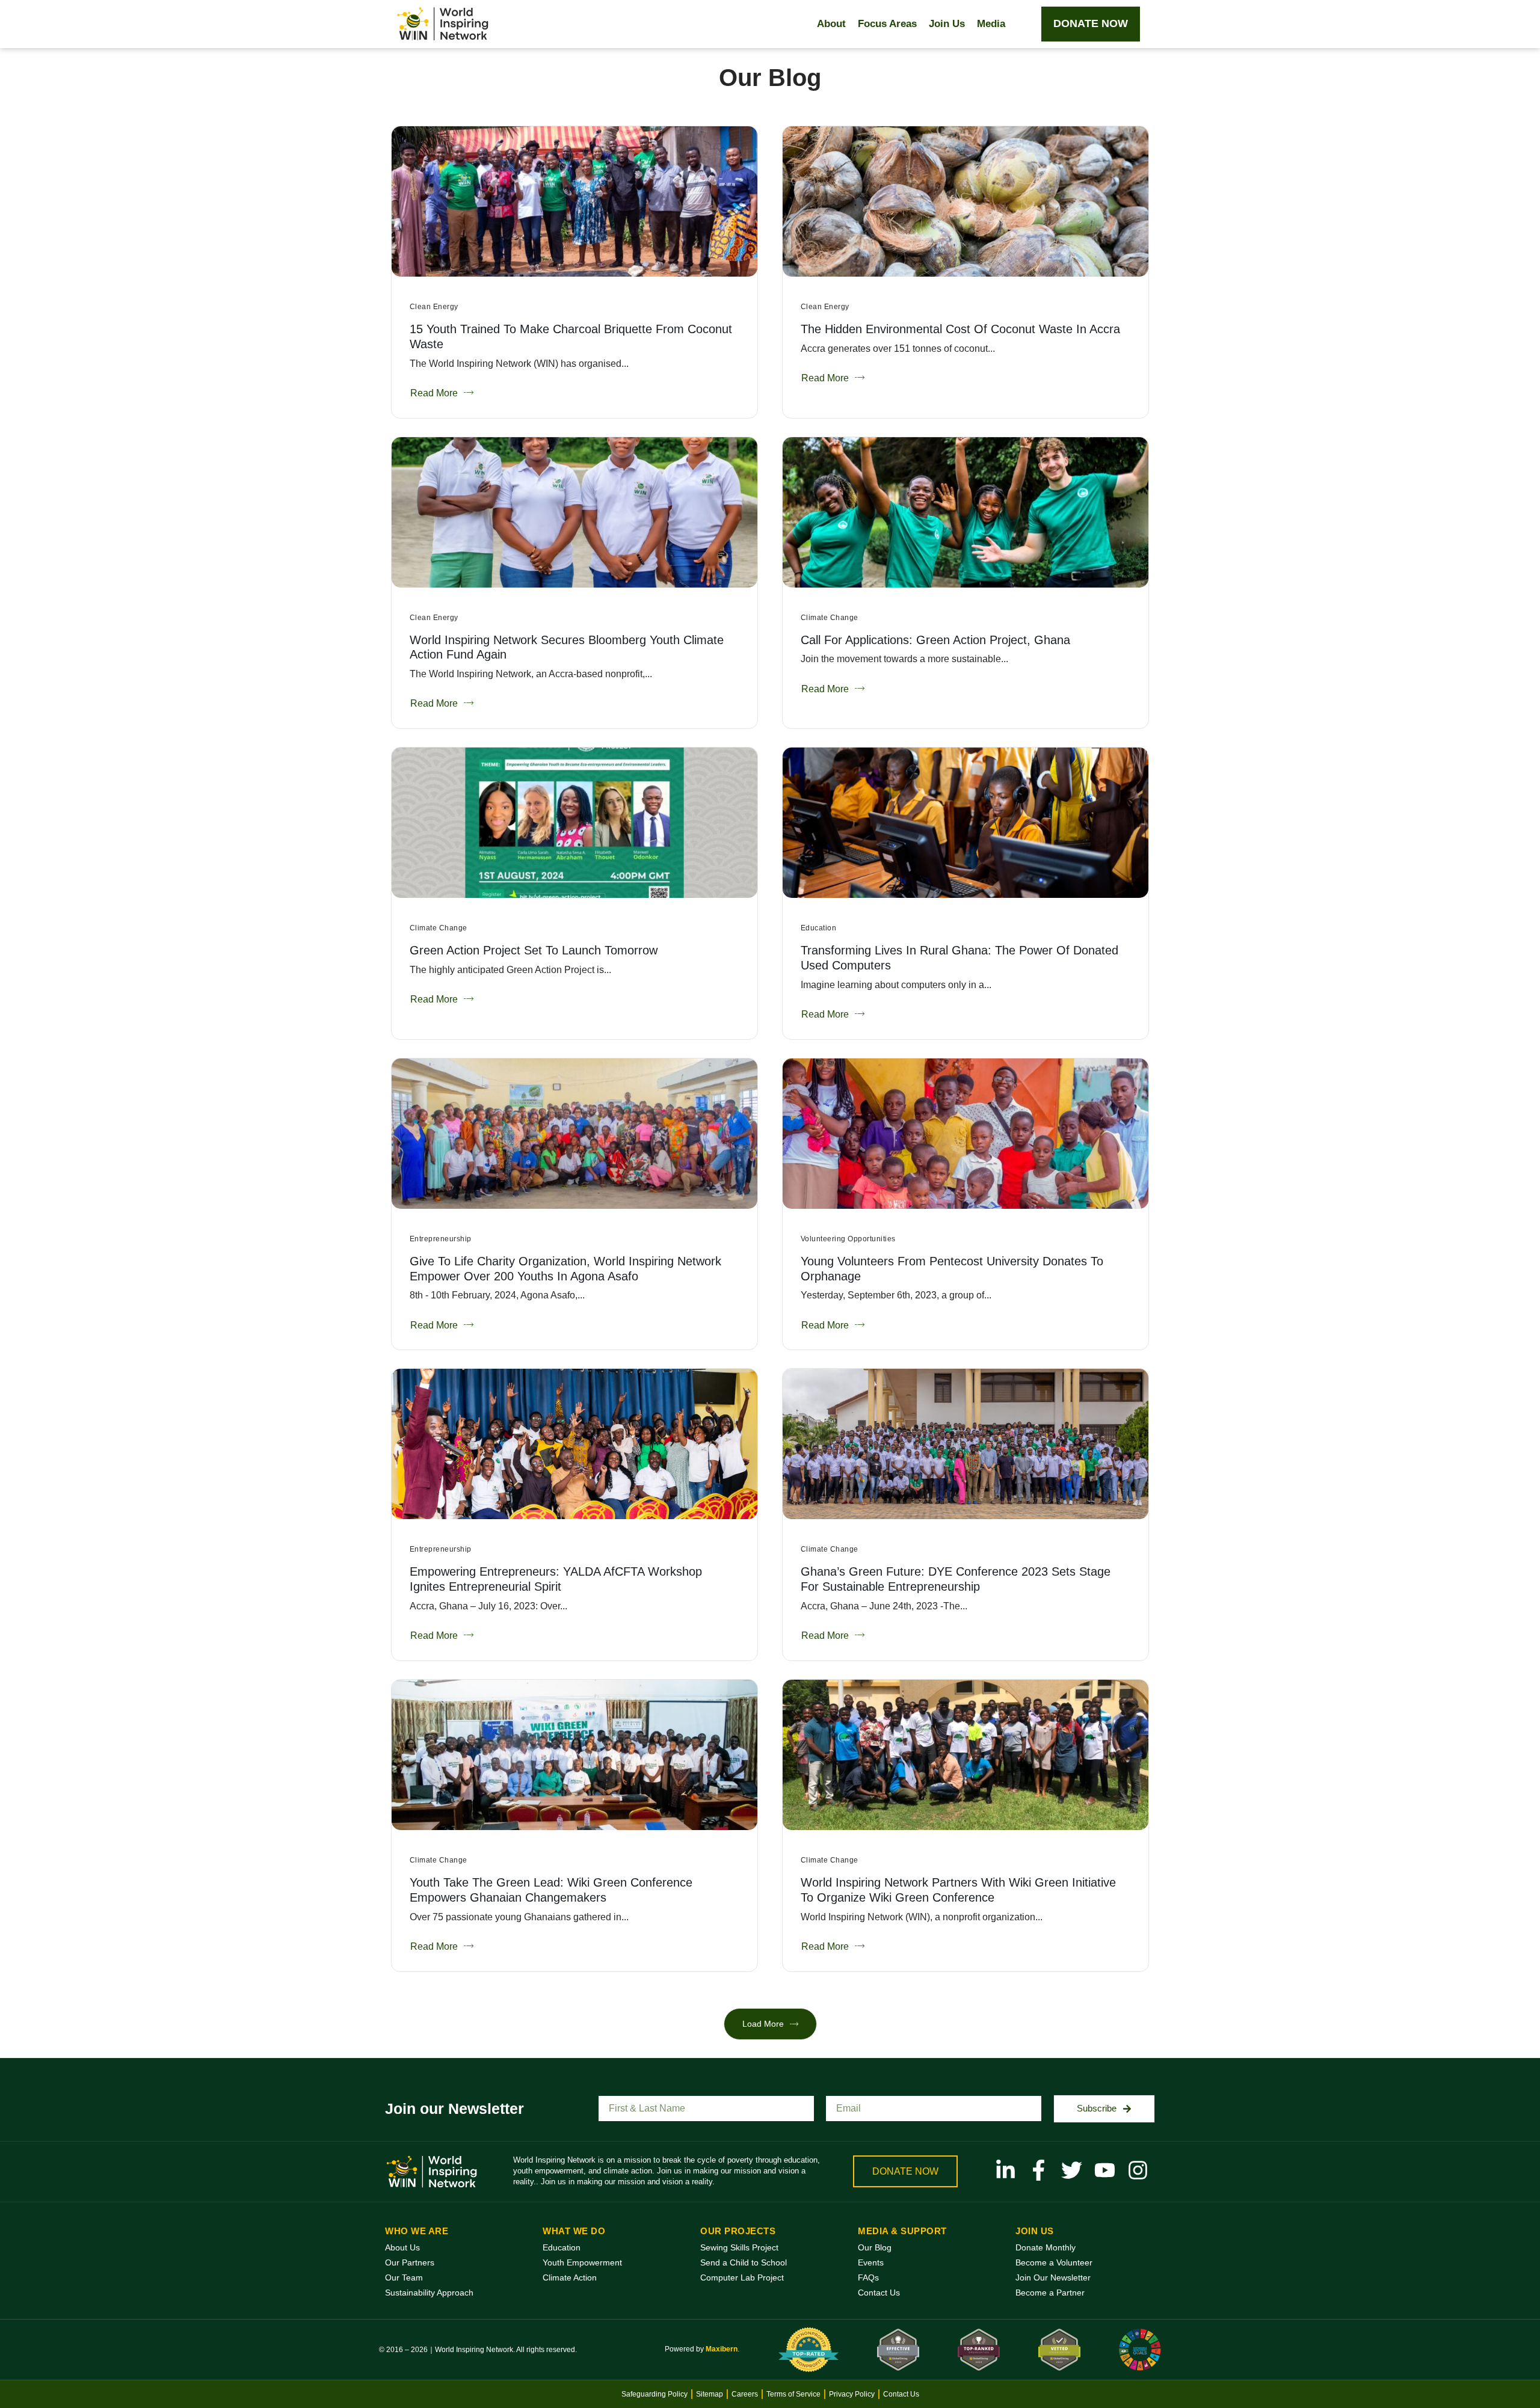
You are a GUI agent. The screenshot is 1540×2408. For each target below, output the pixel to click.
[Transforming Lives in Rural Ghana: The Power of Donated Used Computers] (966, 823)
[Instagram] (1138, 2170)
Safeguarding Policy (654, 2394)
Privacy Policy (852, 2394)
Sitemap (710, 2394)
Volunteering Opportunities (848, 1239)
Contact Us (901, 2394)
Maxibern (722, 2349)
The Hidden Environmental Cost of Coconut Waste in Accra (960, 329)
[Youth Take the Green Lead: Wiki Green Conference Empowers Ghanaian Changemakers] (574, 1755)
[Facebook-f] (1039, 2170)
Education (818, 928)
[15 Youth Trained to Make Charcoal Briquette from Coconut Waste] (574, 201)
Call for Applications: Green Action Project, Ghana (935, 640)
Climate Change (830, 618)
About (831, 24)
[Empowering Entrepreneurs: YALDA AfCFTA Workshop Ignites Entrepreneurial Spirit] (574, 1444)
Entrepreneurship (441, 1239)
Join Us (947, 24)
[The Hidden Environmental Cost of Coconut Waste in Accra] (966, 201)
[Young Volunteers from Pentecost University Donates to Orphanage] (966, 1134)
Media (991, 24)
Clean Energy (434, 307)
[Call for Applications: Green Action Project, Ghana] (966, 512)
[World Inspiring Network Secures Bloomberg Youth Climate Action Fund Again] (574, 512)
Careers (745, 2394)
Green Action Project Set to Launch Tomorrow (534, 950)
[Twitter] (1072, 2170)
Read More (434, 393)
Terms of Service (793, 2394)
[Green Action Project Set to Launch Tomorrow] (574, 823)
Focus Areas (887, 24)
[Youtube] (1105, 2170)
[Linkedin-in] (1006, 2170)
